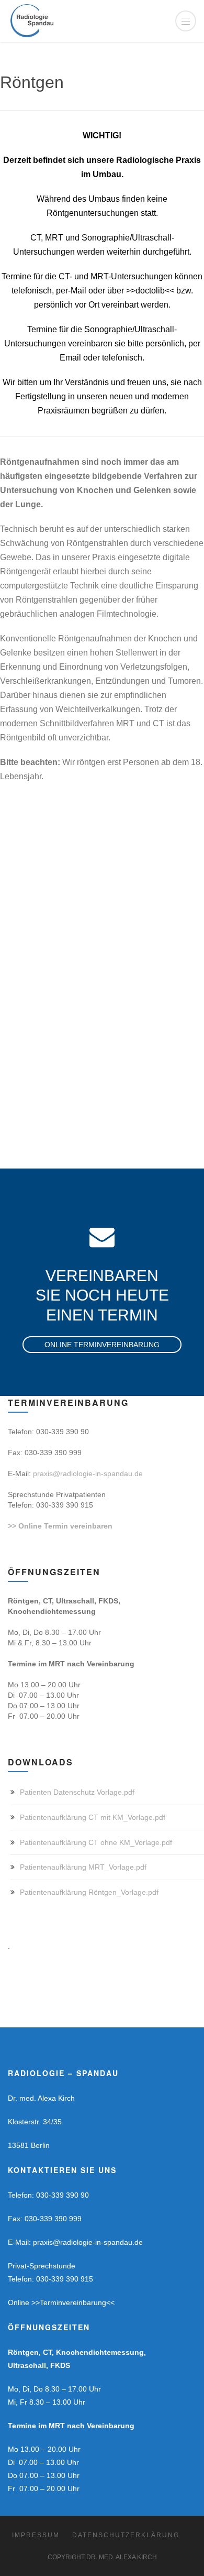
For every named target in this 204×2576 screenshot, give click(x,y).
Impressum (36, 2535)
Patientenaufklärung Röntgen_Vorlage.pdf (89, 1892)
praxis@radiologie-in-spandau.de (88, 1473)
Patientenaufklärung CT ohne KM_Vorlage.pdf (96, 1842)
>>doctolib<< (150, 291)
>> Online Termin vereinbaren (60, 1526)
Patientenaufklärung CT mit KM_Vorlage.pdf (93, 1817)
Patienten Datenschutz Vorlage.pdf (77, 1792)
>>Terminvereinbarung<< (73, 2302)
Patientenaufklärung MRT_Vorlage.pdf (83, 1867)
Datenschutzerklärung (126, 2535)
